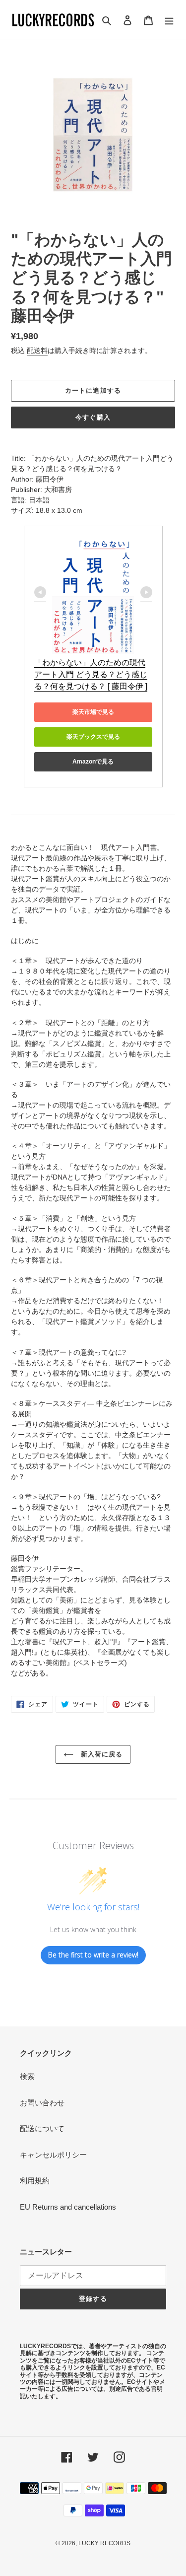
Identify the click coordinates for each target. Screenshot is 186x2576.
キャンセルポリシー (53, 2155)
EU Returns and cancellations (68, 2207)
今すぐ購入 (93, 417)
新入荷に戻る (100, 1754)
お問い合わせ (42, 2103)
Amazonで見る (93, 762)
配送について (42, 2128)
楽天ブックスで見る (93, 737)
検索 (27, 2076)
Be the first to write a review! (93, 1955)
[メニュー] (169, 20)
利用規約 (35, 2181)
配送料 (37, 350)
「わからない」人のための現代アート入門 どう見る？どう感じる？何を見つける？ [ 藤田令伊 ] (91, 674)
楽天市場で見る (93, 712)
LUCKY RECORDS (104, 2543)
